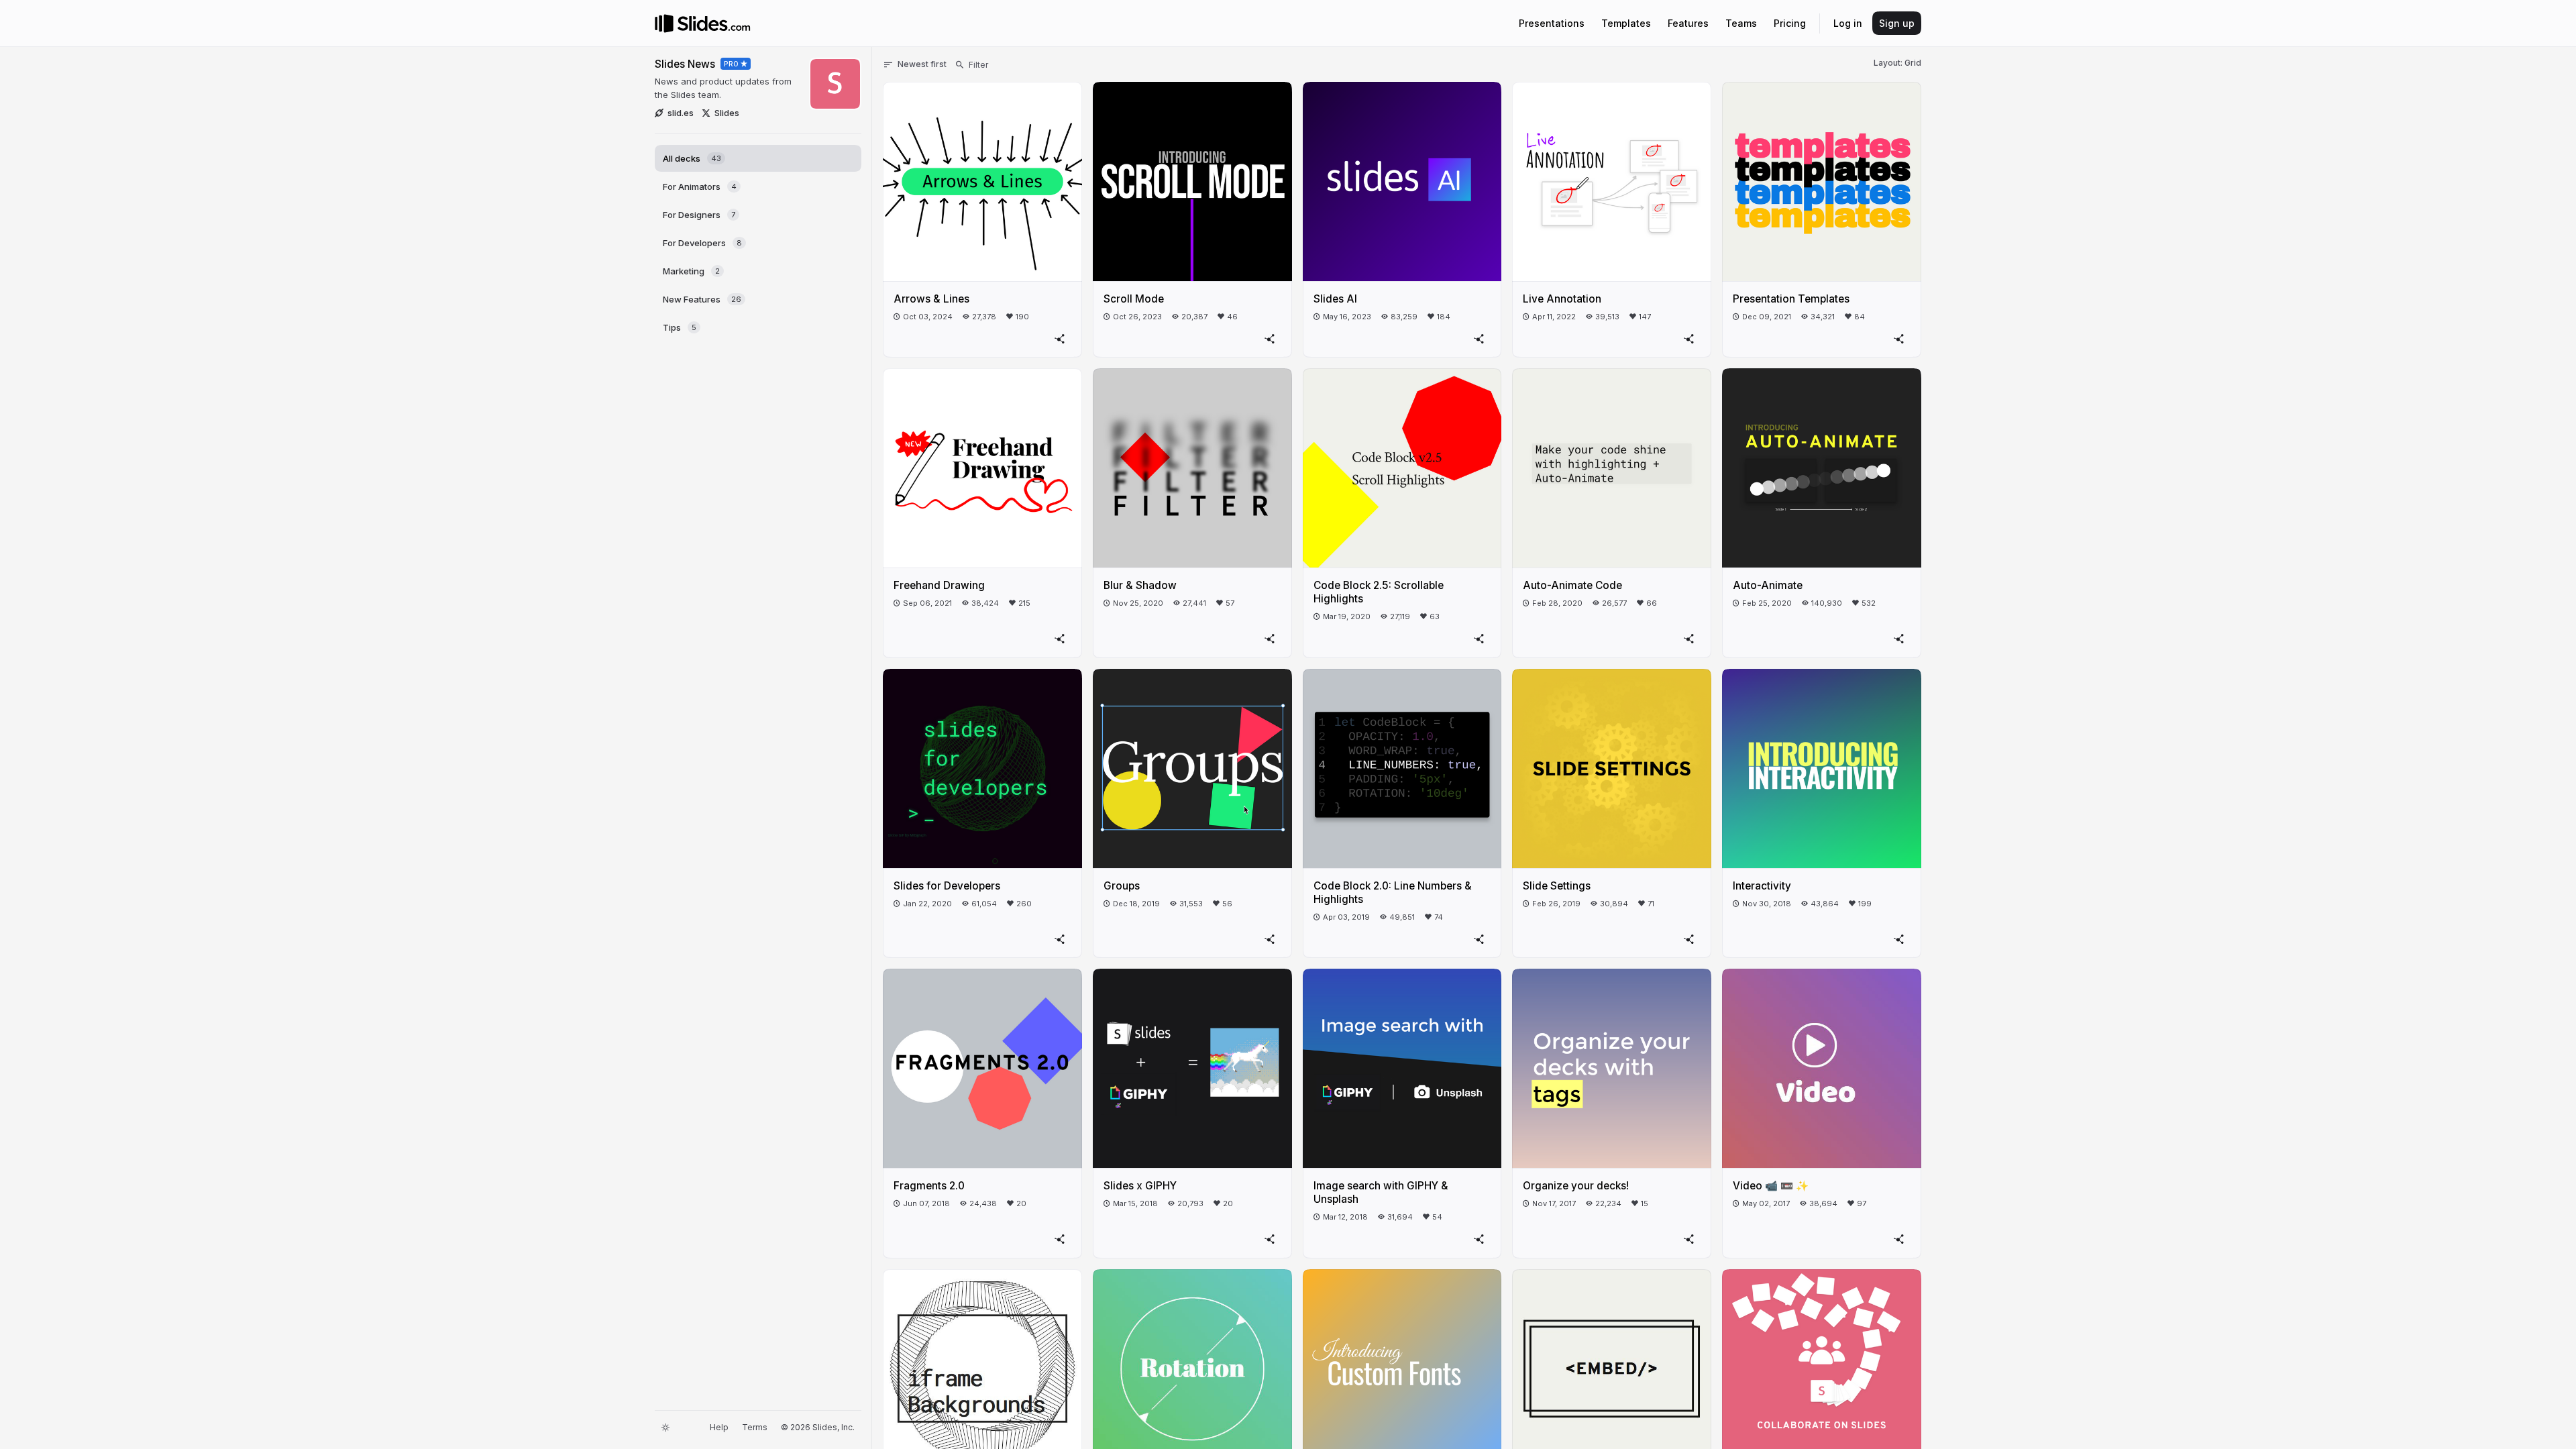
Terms (755, 1427)
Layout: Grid (1897, 63)
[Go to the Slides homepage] (664, 23)
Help (719, 1427)
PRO (732, 64)
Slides (727, 113)
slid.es (681, 113)
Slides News (685, 64)
